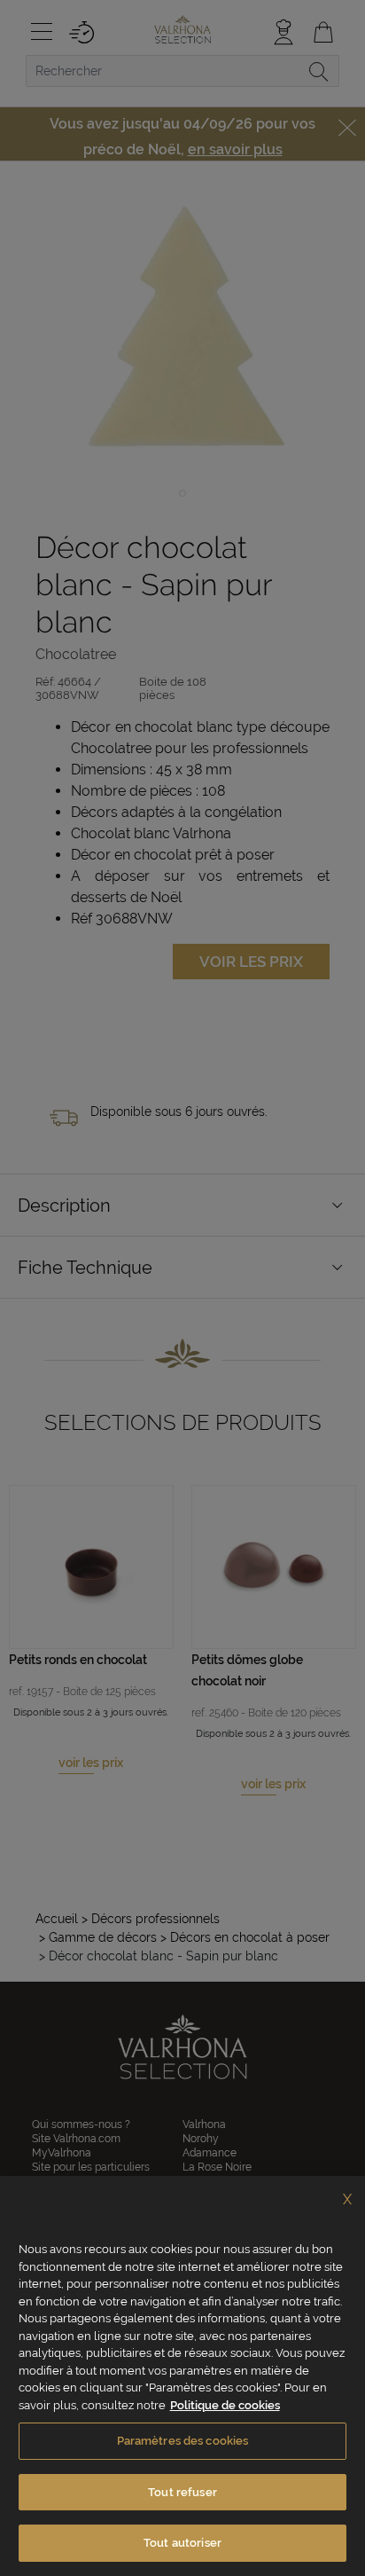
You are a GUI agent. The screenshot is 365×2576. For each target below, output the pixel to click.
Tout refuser (182, 2492)
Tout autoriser (182, 2543)
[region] (182, 2376)
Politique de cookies (225, 2405)
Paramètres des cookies (183, 2441)
